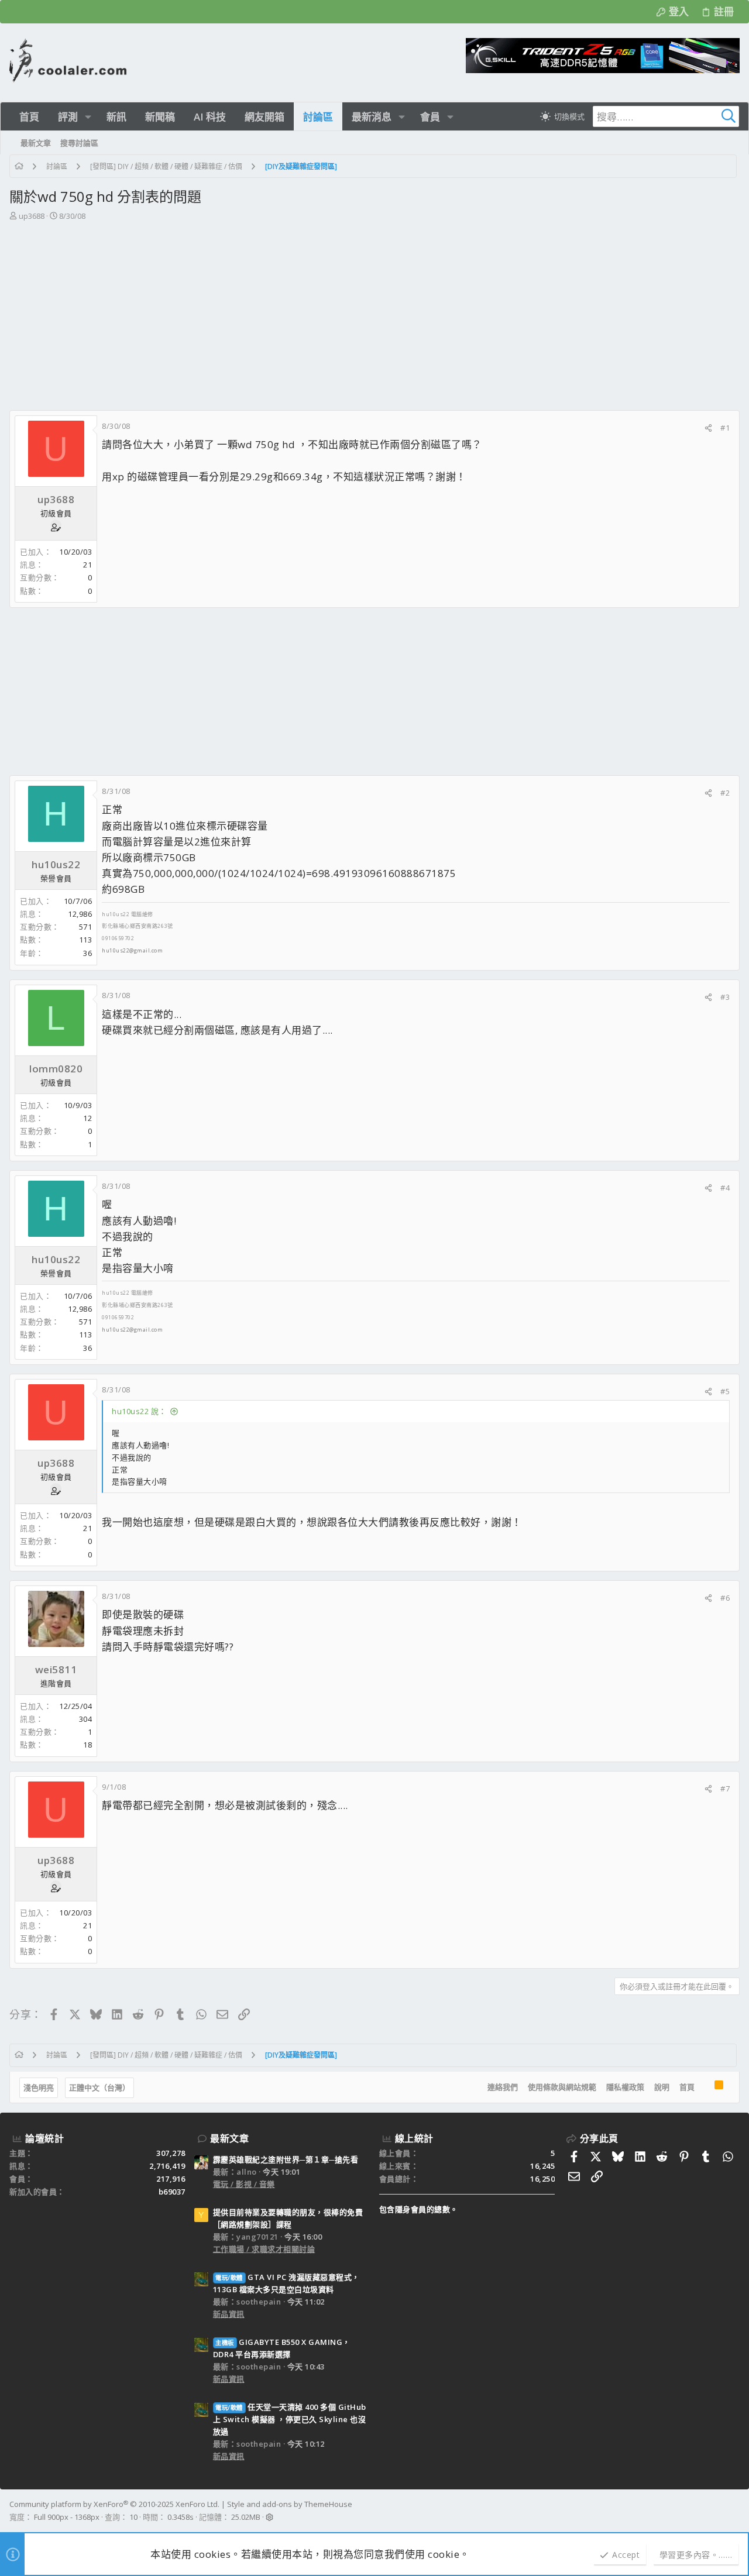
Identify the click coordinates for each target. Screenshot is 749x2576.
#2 (725, 793)
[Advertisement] (373, 310)
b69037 (172, 2192)
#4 (725, 1188)
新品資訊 (229, 2314)
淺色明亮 (39, 2087)
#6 (725, 1598)
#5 (725, 1391)
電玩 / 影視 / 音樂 (244, 2184)
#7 (725, 1789)
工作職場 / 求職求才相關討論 (264, 2249)
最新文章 (229, 2138)
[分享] (708, 428)
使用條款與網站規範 (562, 2087)
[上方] (705, 2087)
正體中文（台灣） (99, 2087)
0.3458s (181, 2517)
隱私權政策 (625, 2087)
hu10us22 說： (139, 1411)
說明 (662, 2087)
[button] (88, 117)
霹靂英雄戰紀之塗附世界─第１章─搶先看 (286, 2159)
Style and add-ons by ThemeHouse (290, 2504)
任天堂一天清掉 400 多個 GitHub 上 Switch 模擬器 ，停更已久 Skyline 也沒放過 (290, 2419)
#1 (725, 428)
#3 (725, 997)
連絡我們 (503, 2087)
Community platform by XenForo (114, 2504)
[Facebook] (734, 2511)
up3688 (32, 216)
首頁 (687, 2087)
